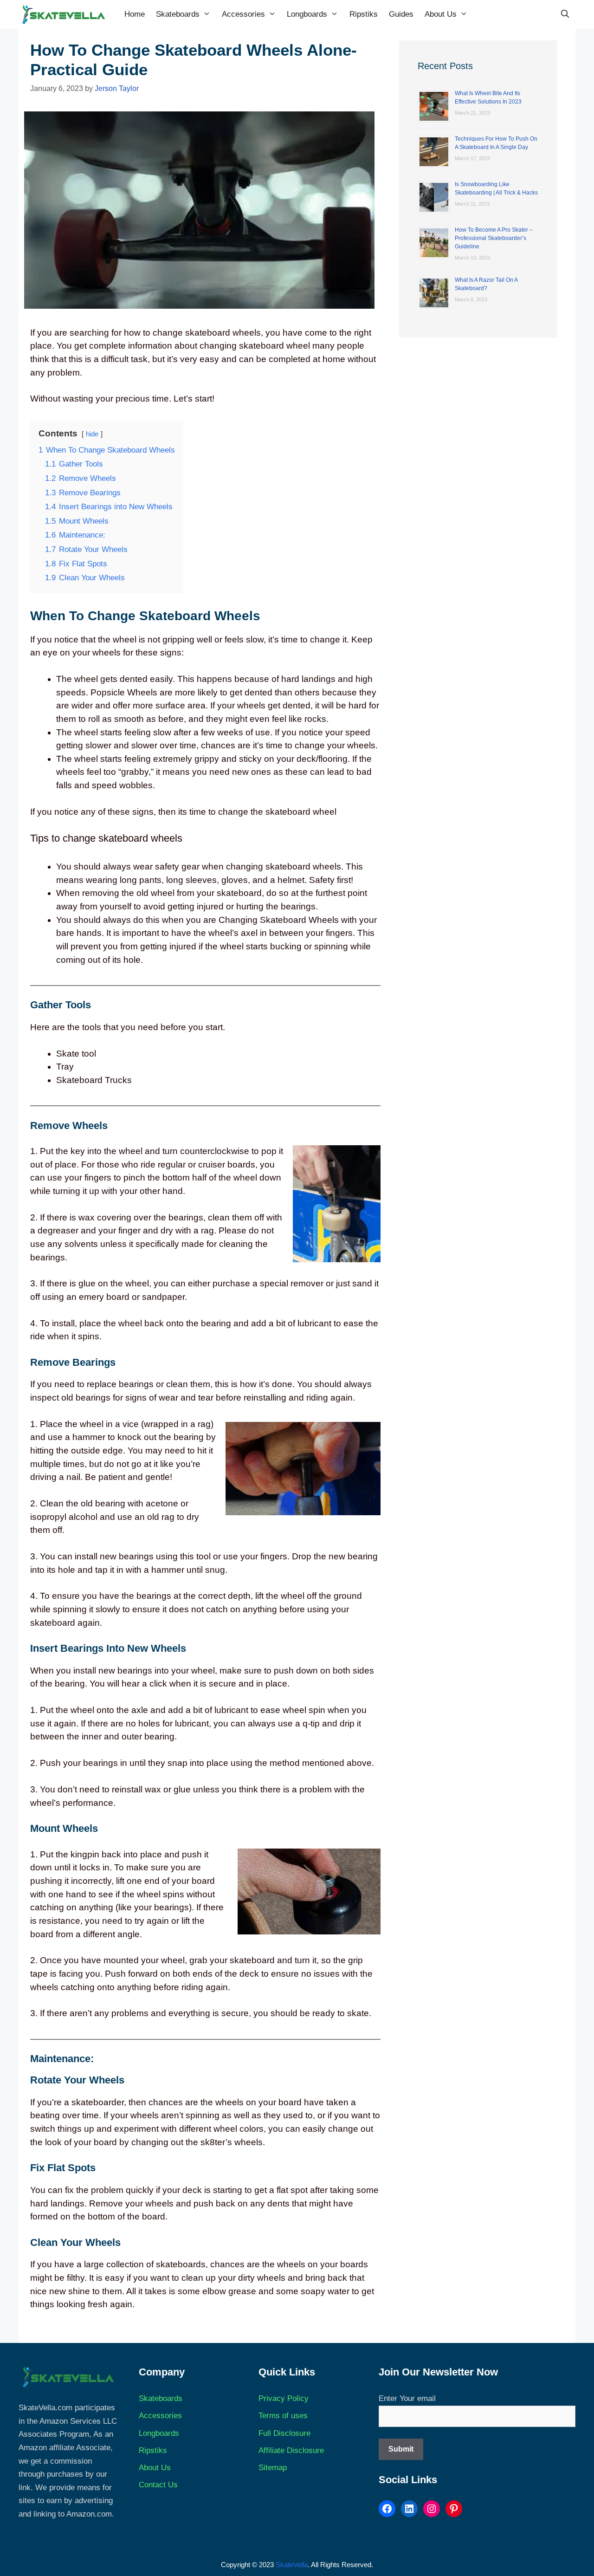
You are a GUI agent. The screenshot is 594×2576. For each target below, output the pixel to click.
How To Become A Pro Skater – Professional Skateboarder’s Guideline (494, 238)
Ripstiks (364, 14)
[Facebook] (387, 2509)
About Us (441, 14)
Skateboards (178, 14)
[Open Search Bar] (565, 14)
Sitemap (273, 2468)
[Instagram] (432, 2509)
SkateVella (292, 2565)
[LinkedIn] (409, 2509)
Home (135, 14)
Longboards (307, 14)
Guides (401, 14)
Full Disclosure (284, 2433)
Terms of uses (283, 2416)
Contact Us (158, 2485)
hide (92, 434)
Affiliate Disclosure (291, 2450)
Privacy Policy (284, 2398)
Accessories (243, 14)
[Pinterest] (454, 2509)
